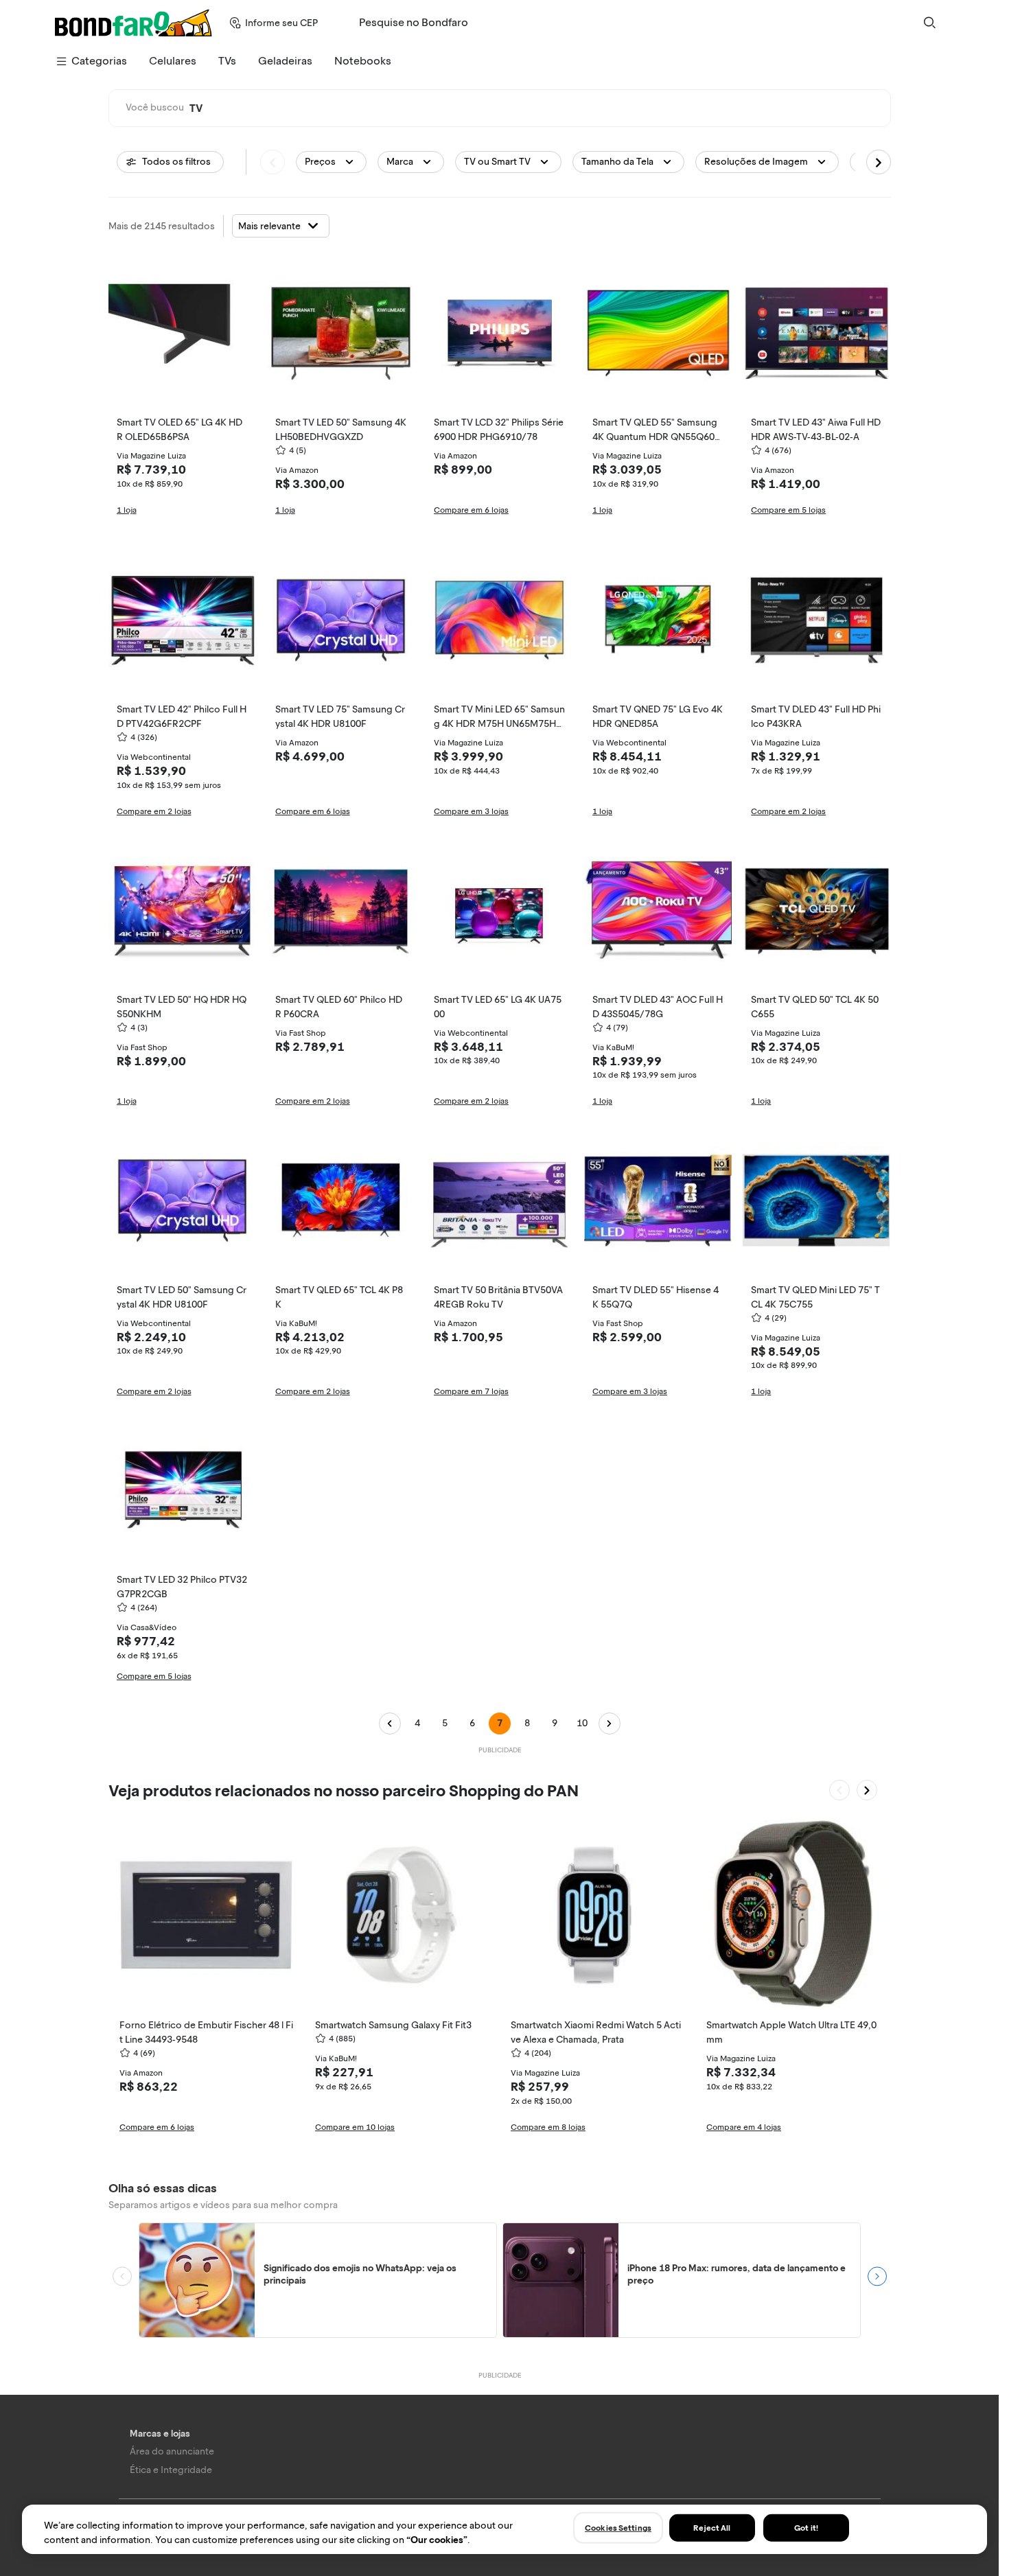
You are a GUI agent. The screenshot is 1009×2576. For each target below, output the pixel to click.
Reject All (712, 2528)
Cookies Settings (618, 2528)
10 (582, 1723)
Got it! (806, 2528)
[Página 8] (610, 1724)
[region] (505, 2529)
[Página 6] (390, 1724)
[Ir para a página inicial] (134, 23)
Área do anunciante (172, 2451)
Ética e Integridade (171, 2470)
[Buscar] (929, 23)
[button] (331, 162)
